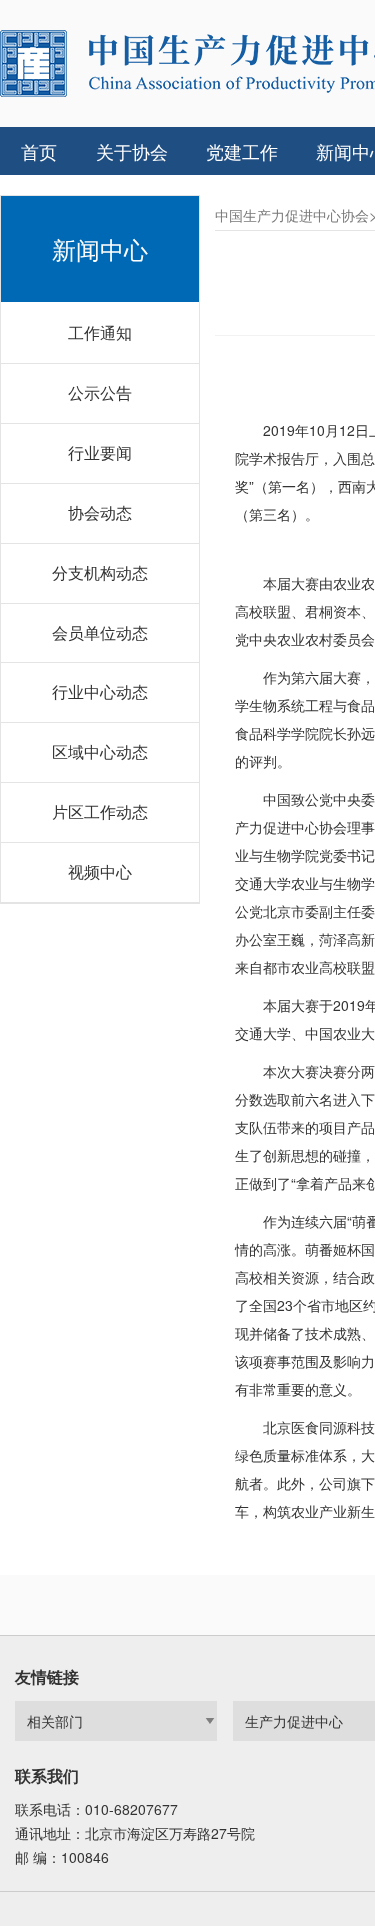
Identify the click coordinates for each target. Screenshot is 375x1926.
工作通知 (100, 332)
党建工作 (242, 151)
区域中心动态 (100, 751)
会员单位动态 (100, 632)
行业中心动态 (100, 691)
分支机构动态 (100, 572)
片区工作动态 (100, 811)
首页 (39, 151)
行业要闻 (100, 452)
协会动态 (100, 512)
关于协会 (132, 151)
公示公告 (100, 392)
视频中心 (100, 871)
